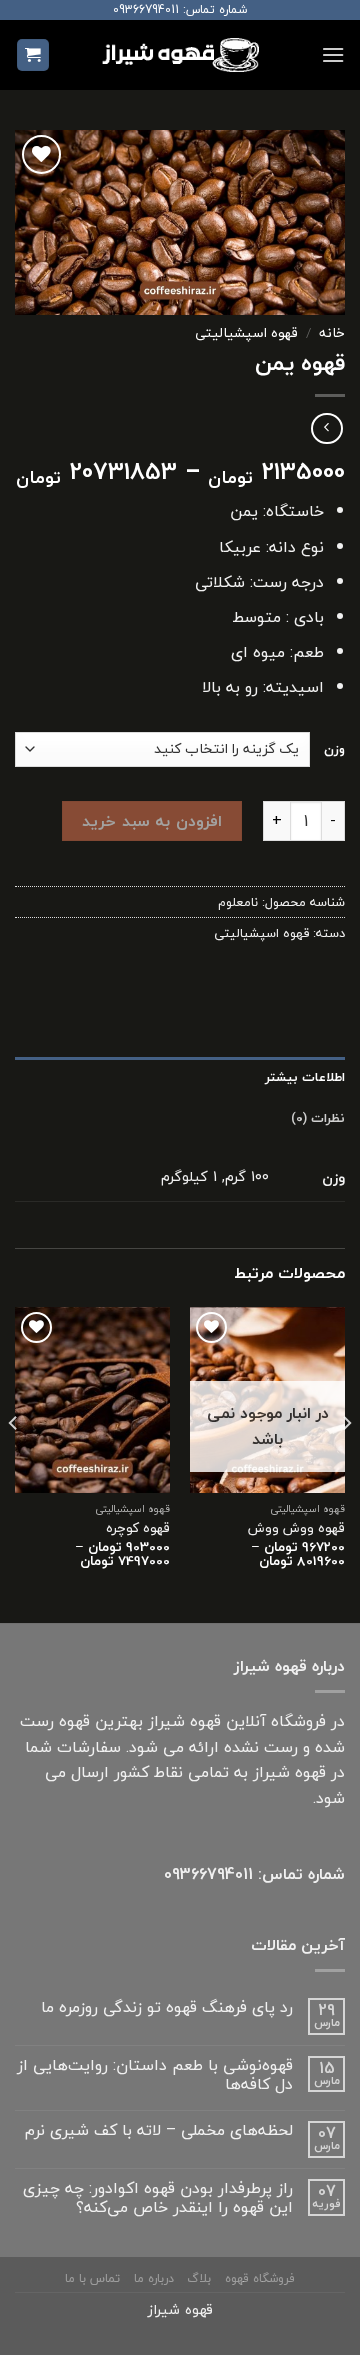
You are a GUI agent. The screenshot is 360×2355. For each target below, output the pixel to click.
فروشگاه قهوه (260, 2278)
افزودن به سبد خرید (151, 821)
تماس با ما (92, 2278)
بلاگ (199, 2278)
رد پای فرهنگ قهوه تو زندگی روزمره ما (167, 2007)
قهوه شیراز (180, 2309)
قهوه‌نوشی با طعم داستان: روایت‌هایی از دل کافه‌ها (155, 2075)
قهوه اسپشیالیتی (246, 332)
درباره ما (154, 2278)
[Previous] (346, 1463)
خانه (332, 332)
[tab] (180, 1077)
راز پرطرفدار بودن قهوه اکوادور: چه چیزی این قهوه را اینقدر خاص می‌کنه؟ (158, 2198)
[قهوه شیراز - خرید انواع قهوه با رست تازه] (180, 54)
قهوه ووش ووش (296, 1528)
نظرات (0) (318, 1118)
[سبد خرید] (33, 55)
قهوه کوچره (138, 1528)
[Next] (14, 1463)
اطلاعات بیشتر (305, 1077)
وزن (334, 749)
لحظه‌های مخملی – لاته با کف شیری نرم (159, 2130)
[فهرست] (333, 54)
